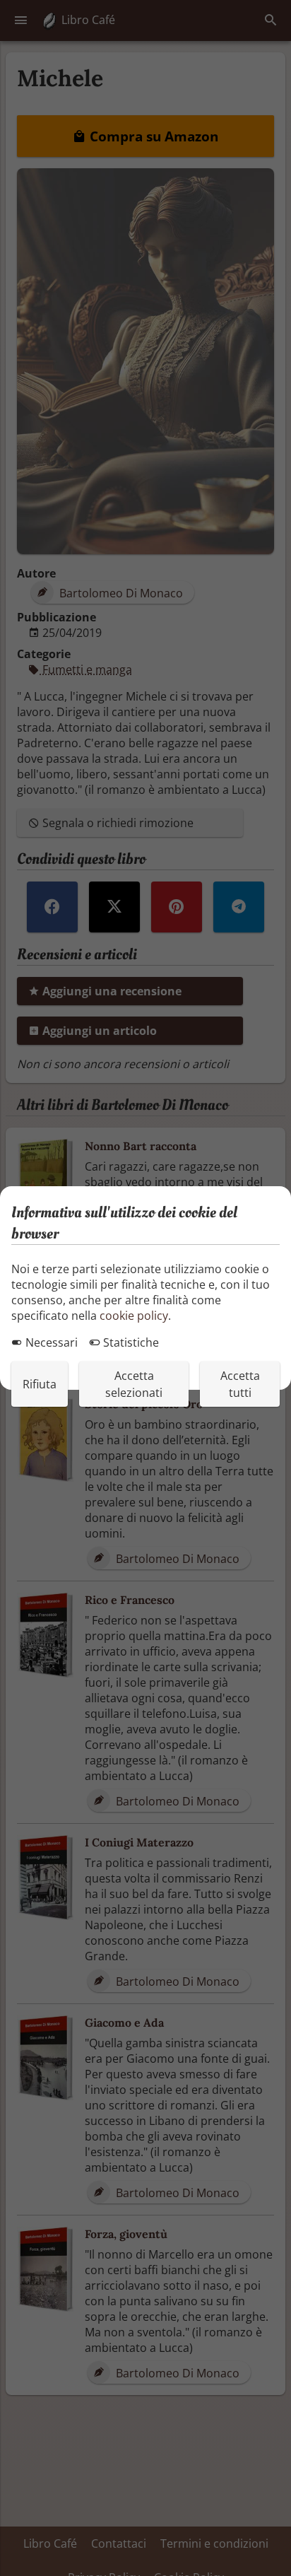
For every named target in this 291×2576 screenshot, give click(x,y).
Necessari (50, 1342)
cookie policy (134, 1316)
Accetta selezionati (134, 1384)
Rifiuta (40, 1384)
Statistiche (130, 1342)
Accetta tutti (240, 1384)
